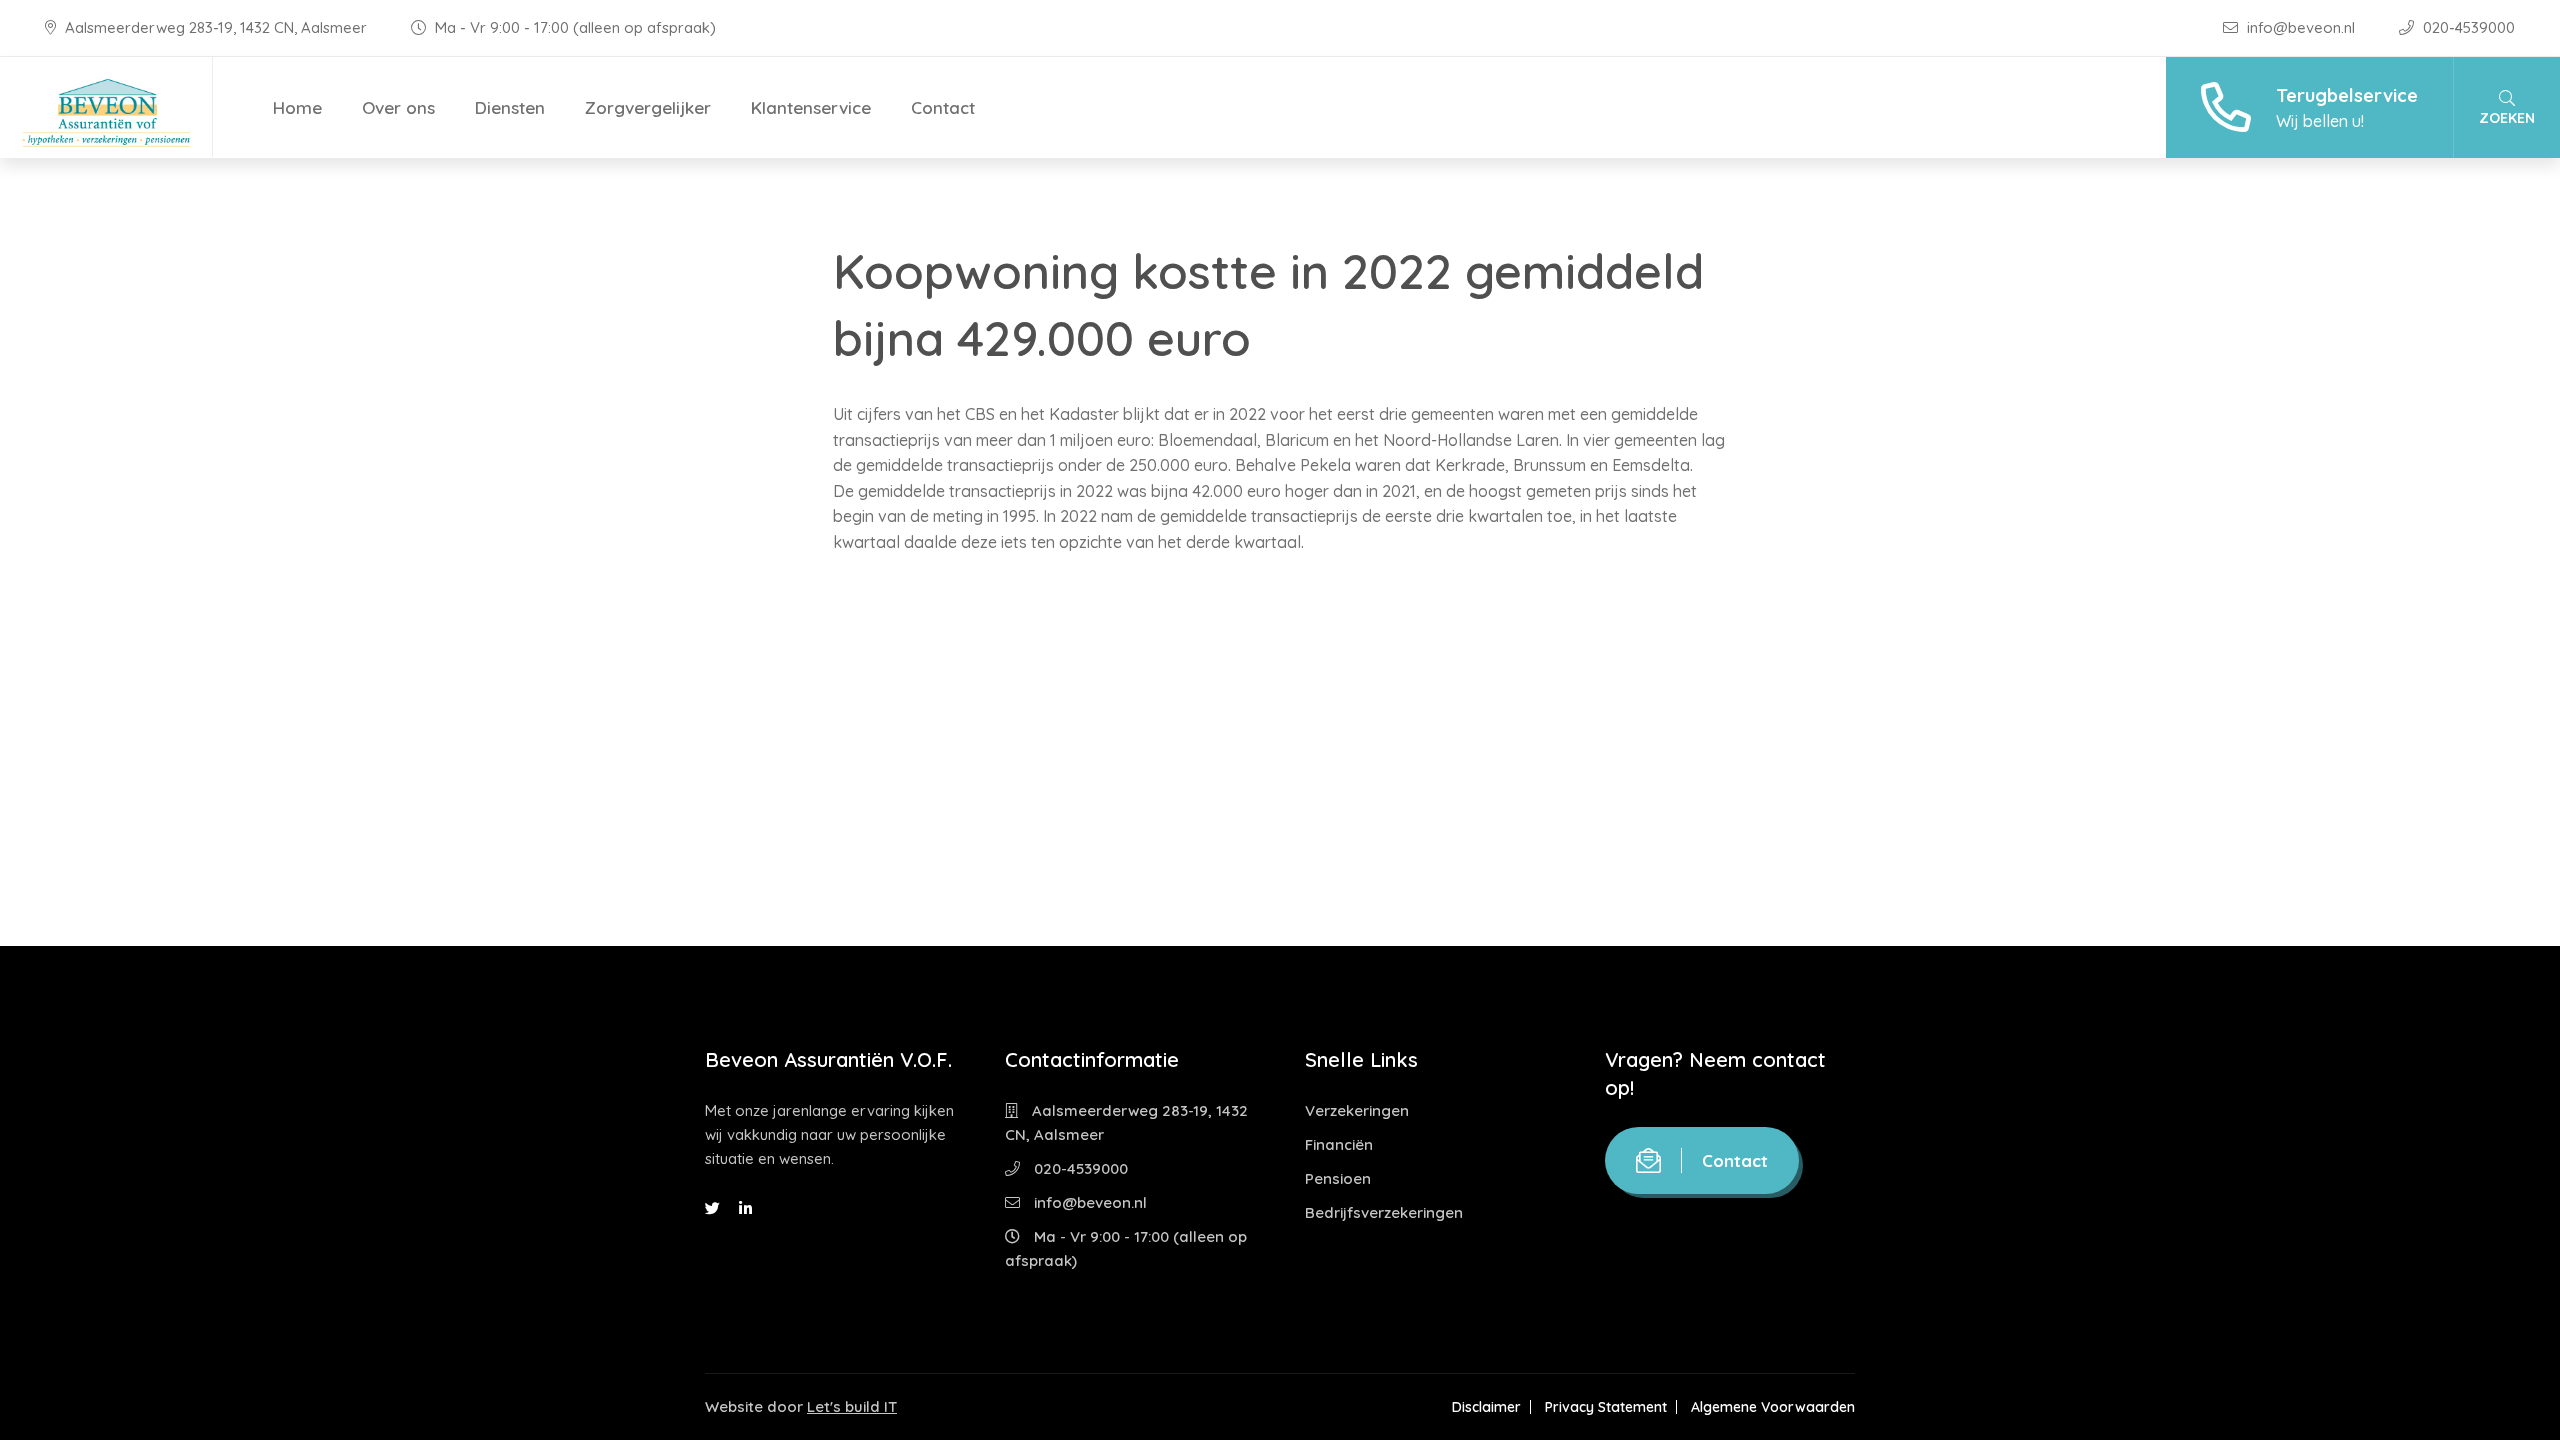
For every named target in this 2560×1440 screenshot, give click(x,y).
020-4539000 (2467, 27)
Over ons (398, 107)
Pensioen (1338, 1178)
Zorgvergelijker (648, 107)
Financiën (1339, 1144)
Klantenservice (811, 107)
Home (297, 107)
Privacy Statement (1606, 1407)
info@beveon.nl (2301, 27)
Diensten (510, 107)
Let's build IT (852, 1406)
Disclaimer (1486, 1407)
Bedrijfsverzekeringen (1384, 1212)
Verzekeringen (1357, 1110)
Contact (943, 107)
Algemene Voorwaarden (1773, 1407)
